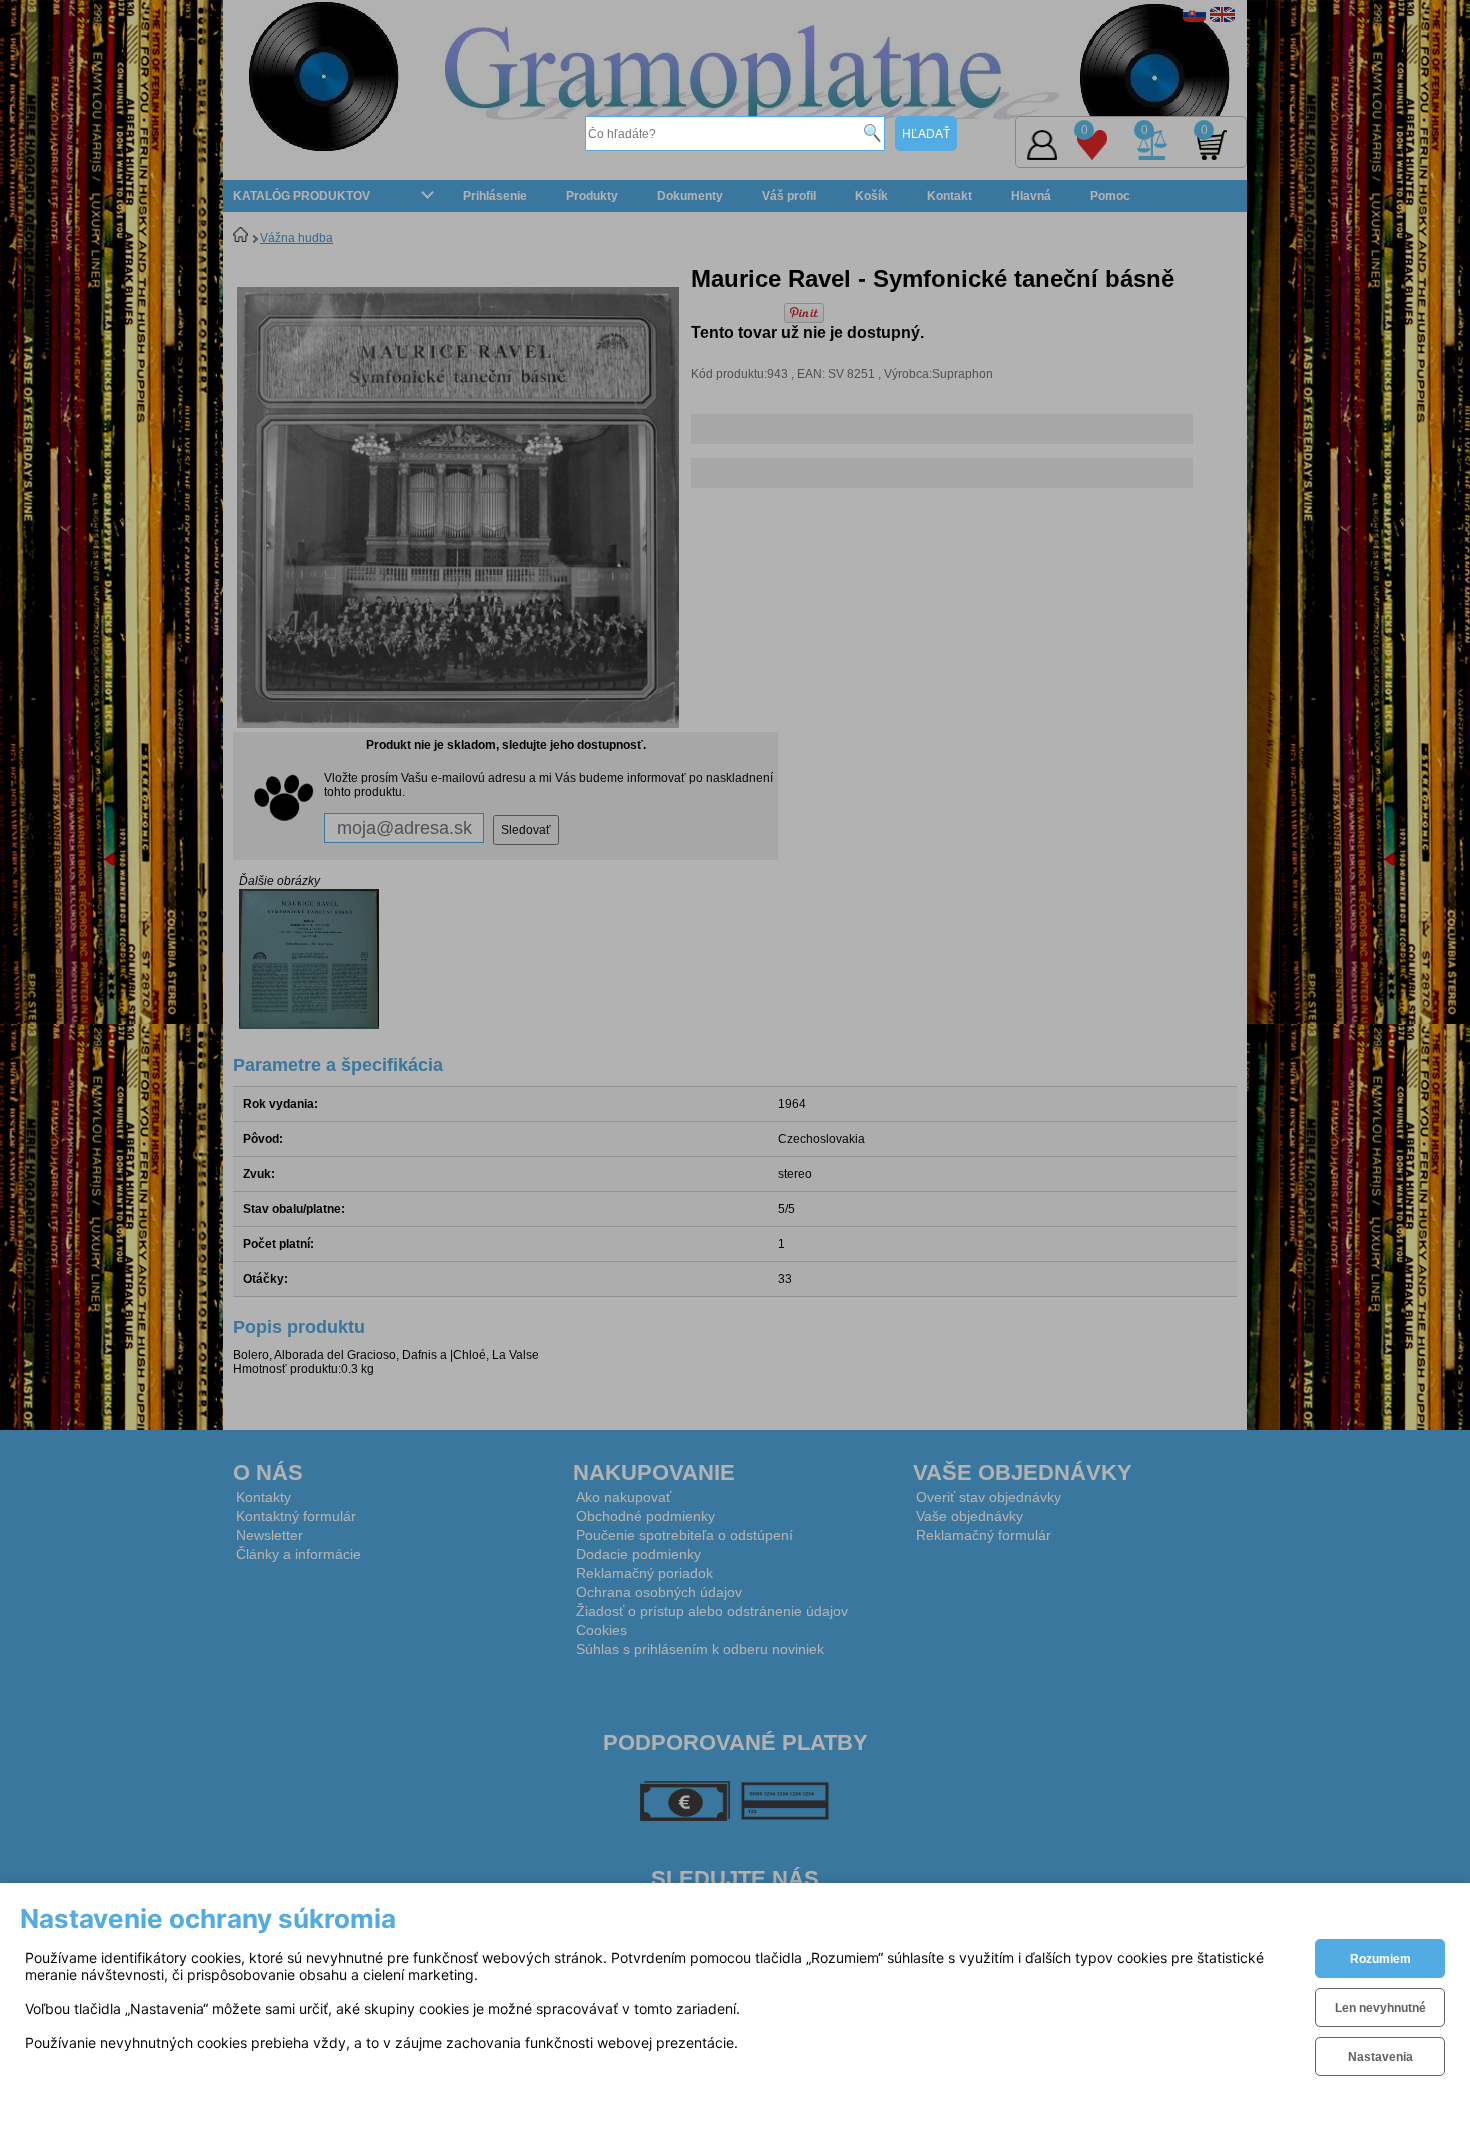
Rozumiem (1380, 1959)
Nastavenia (1380, 2057)
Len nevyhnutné (1380, 2008)
